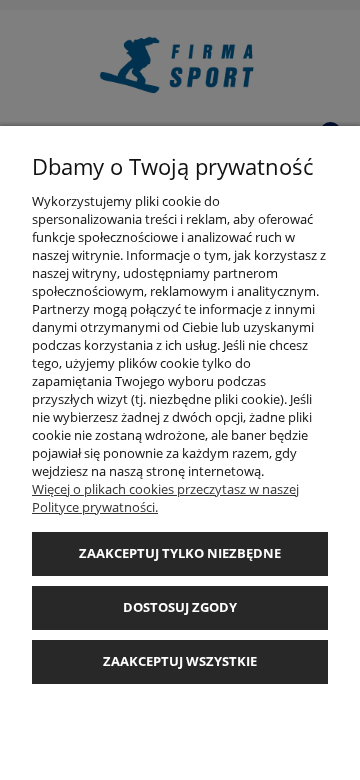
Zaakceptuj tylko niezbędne (180, 553)
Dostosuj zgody (180, 607)
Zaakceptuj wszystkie (180, 661)
